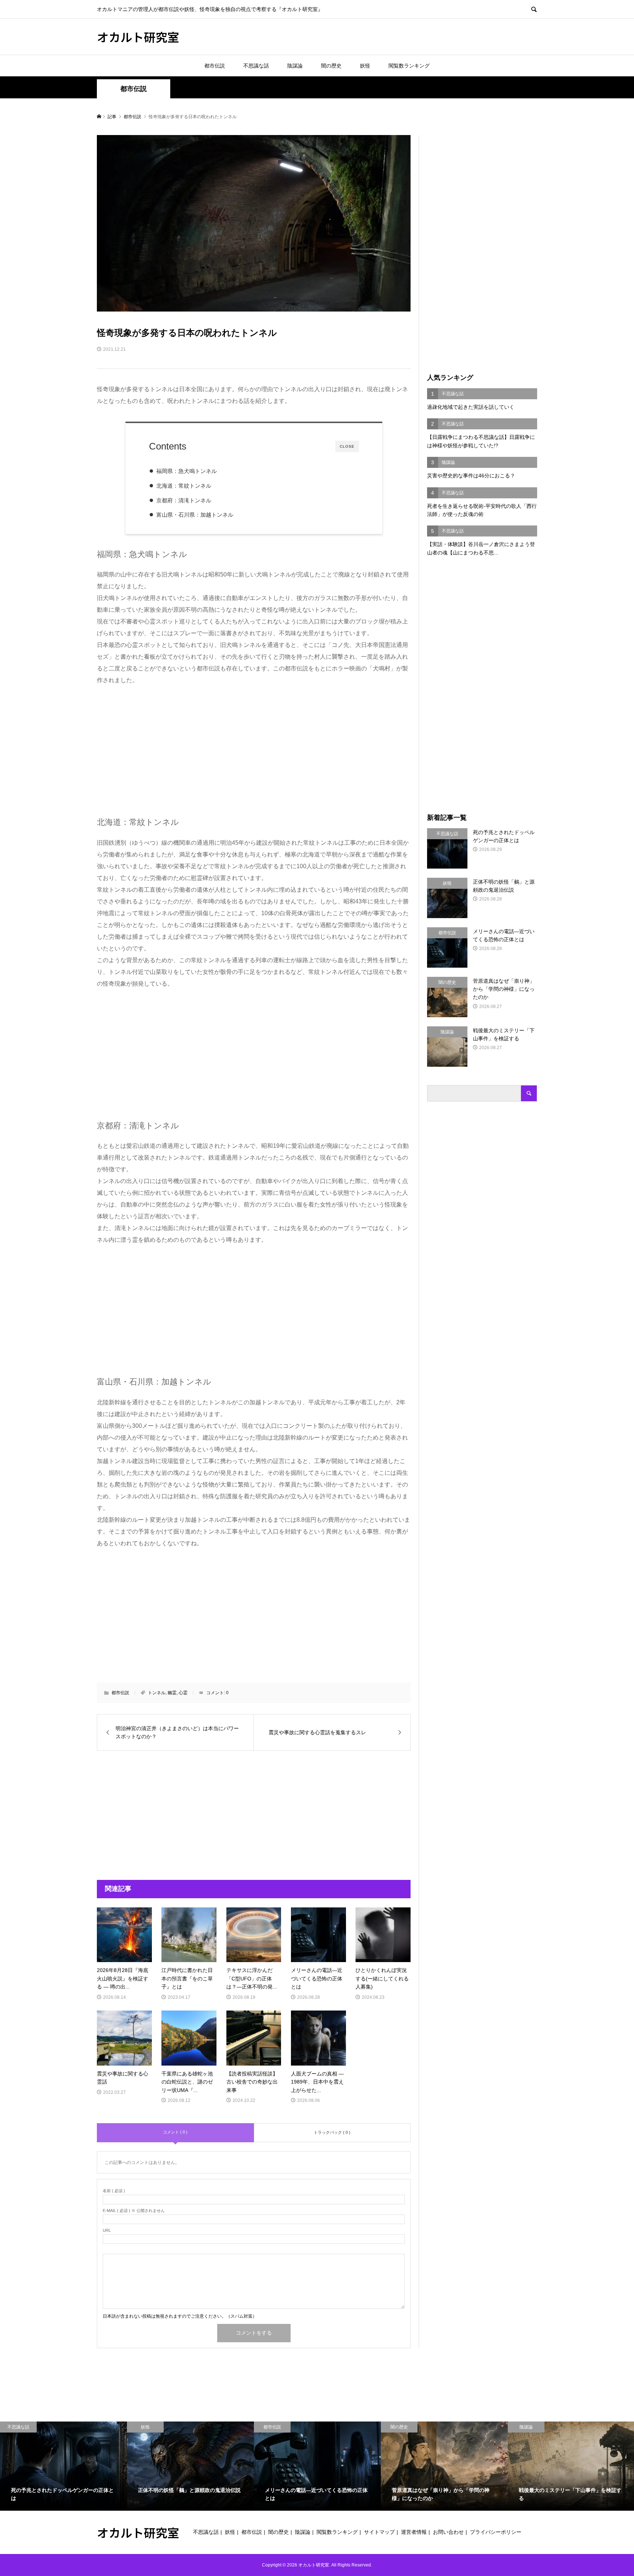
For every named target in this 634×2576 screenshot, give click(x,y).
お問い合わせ (448, 2532)
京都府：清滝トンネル (184, 500)
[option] (63, 2466)
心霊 (183, 1693)
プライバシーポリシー (496, 2532)
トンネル (157, 1693)
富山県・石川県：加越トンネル (195, 515)
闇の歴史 (331, 66)
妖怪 (365, 66)
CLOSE (347, 446)
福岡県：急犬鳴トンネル (187, 471)
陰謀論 (295, 66)
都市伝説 (215, 66)
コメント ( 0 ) (175, 2132)
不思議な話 (256, 66)
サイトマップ (379, 2532)
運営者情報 (414, 2532)
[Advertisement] (158, 749)
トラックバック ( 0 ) (332, 2132)
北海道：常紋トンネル (184, 486)
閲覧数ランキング (409, 66)
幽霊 (172, 1693)
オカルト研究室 (138, 37)
